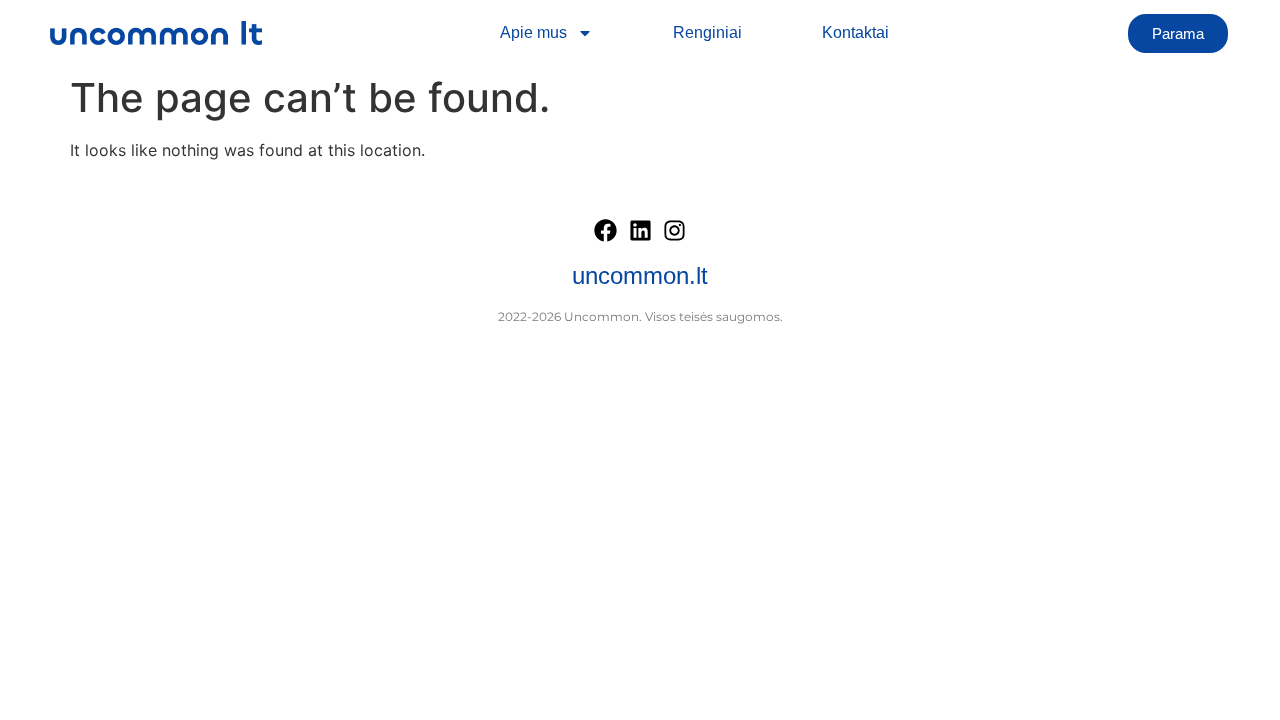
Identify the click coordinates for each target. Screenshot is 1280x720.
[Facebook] (606, 230)
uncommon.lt (640, 275)
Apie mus (533, 32)
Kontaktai (855, 32)
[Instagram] (675, 230)
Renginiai (707, 32)
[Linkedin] (640, 230)
